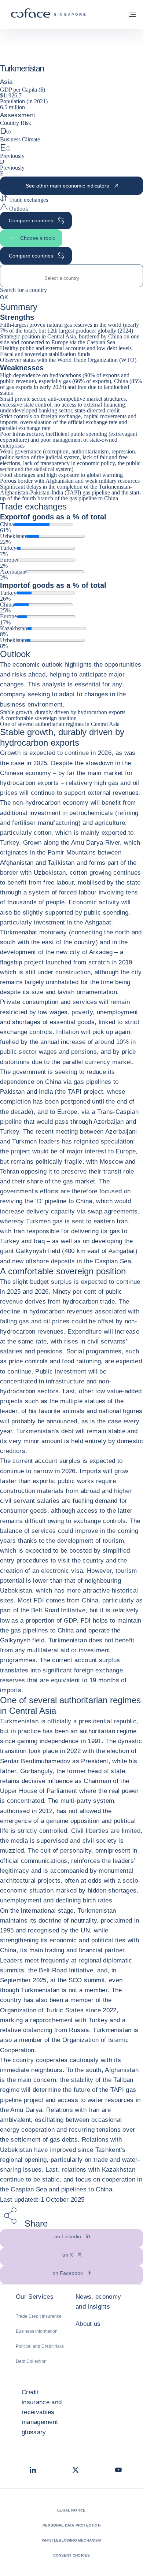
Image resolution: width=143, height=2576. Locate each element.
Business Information (37, 2331)
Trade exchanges (28, 200)
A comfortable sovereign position (38, 718)
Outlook (18, 209)
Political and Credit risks (40, 2346)
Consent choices (72, 2555)
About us (88, 2324)
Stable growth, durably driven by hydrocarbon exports (63, 712)
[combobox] (71, 278)
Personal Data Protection (71, 2525)
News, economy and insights (98, 2302)
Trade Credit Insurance (39, 2316)
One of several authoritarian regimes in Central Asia (60, 724)
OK (4, 297)
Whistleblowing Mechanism (71, 2540)
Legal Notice (71, 2510)
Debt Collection (31, 2361)
